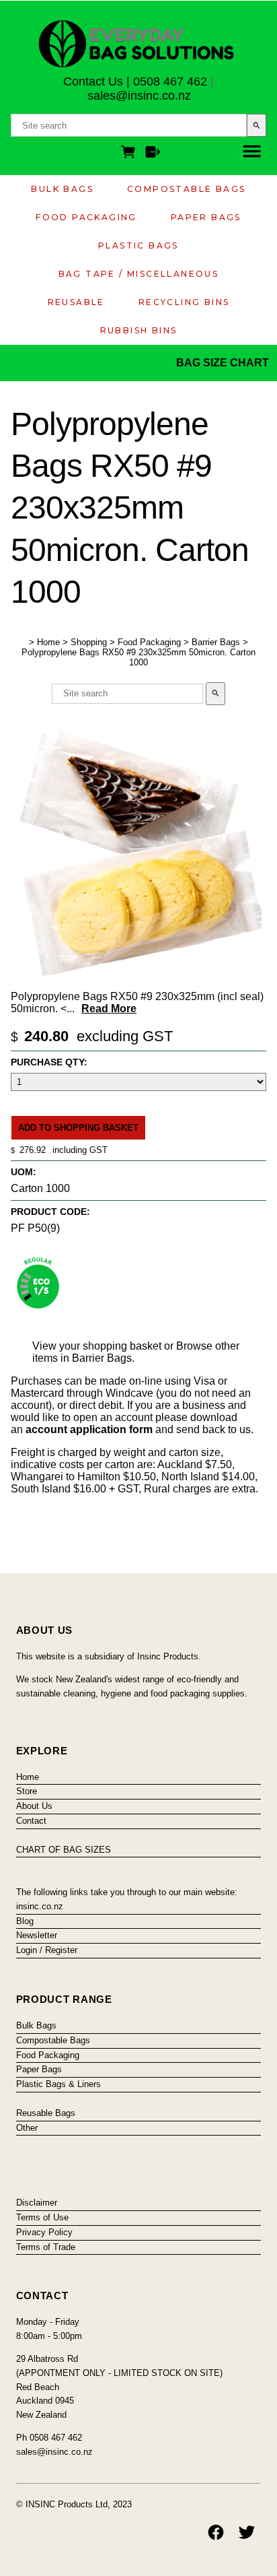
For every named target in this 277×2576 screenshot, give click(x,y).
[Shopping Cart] (130, 154)
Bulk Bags (62, 189)
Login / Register (47, 1950)
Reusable (76, 302)
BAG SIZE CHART (224, 363)
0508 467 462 (170, 81)
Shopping (89, 642)
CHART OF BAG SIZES (64, 1850)
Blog (25, 1921)
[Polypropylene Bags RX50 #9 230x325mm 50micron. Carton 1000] (136, 980)
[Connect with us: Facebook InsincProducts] (216, 2532)
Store (27, 1791)
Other (27, 2128)
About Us (34, 1806)
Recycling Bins (184, 302)
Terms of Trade (46, 2247)
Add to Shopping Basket (78, 1128)
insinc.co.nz (40, 1906)
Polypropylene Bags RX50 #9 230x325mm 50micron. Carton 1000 (138, 657)
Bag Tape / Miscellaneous (139, 274)
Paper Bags (206, 217)
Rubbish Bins (139, 330)
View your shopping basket (97, 1346)
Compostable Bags (186, 189)
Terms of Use (42, 2217)
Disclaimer (37, 2203)
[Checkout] (153, 154)
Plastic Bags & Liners (58, 2084)
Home (48, 642)
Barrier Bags (216, 642)
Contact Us (93, 81)
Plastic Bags (138, 245)
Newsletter (37, 1935)
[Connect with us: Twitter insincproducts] (247, 2532)
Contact (31, 1821)
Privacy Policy (44, 2232)
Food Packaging (86, 217)
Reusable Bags (46, 2113)
